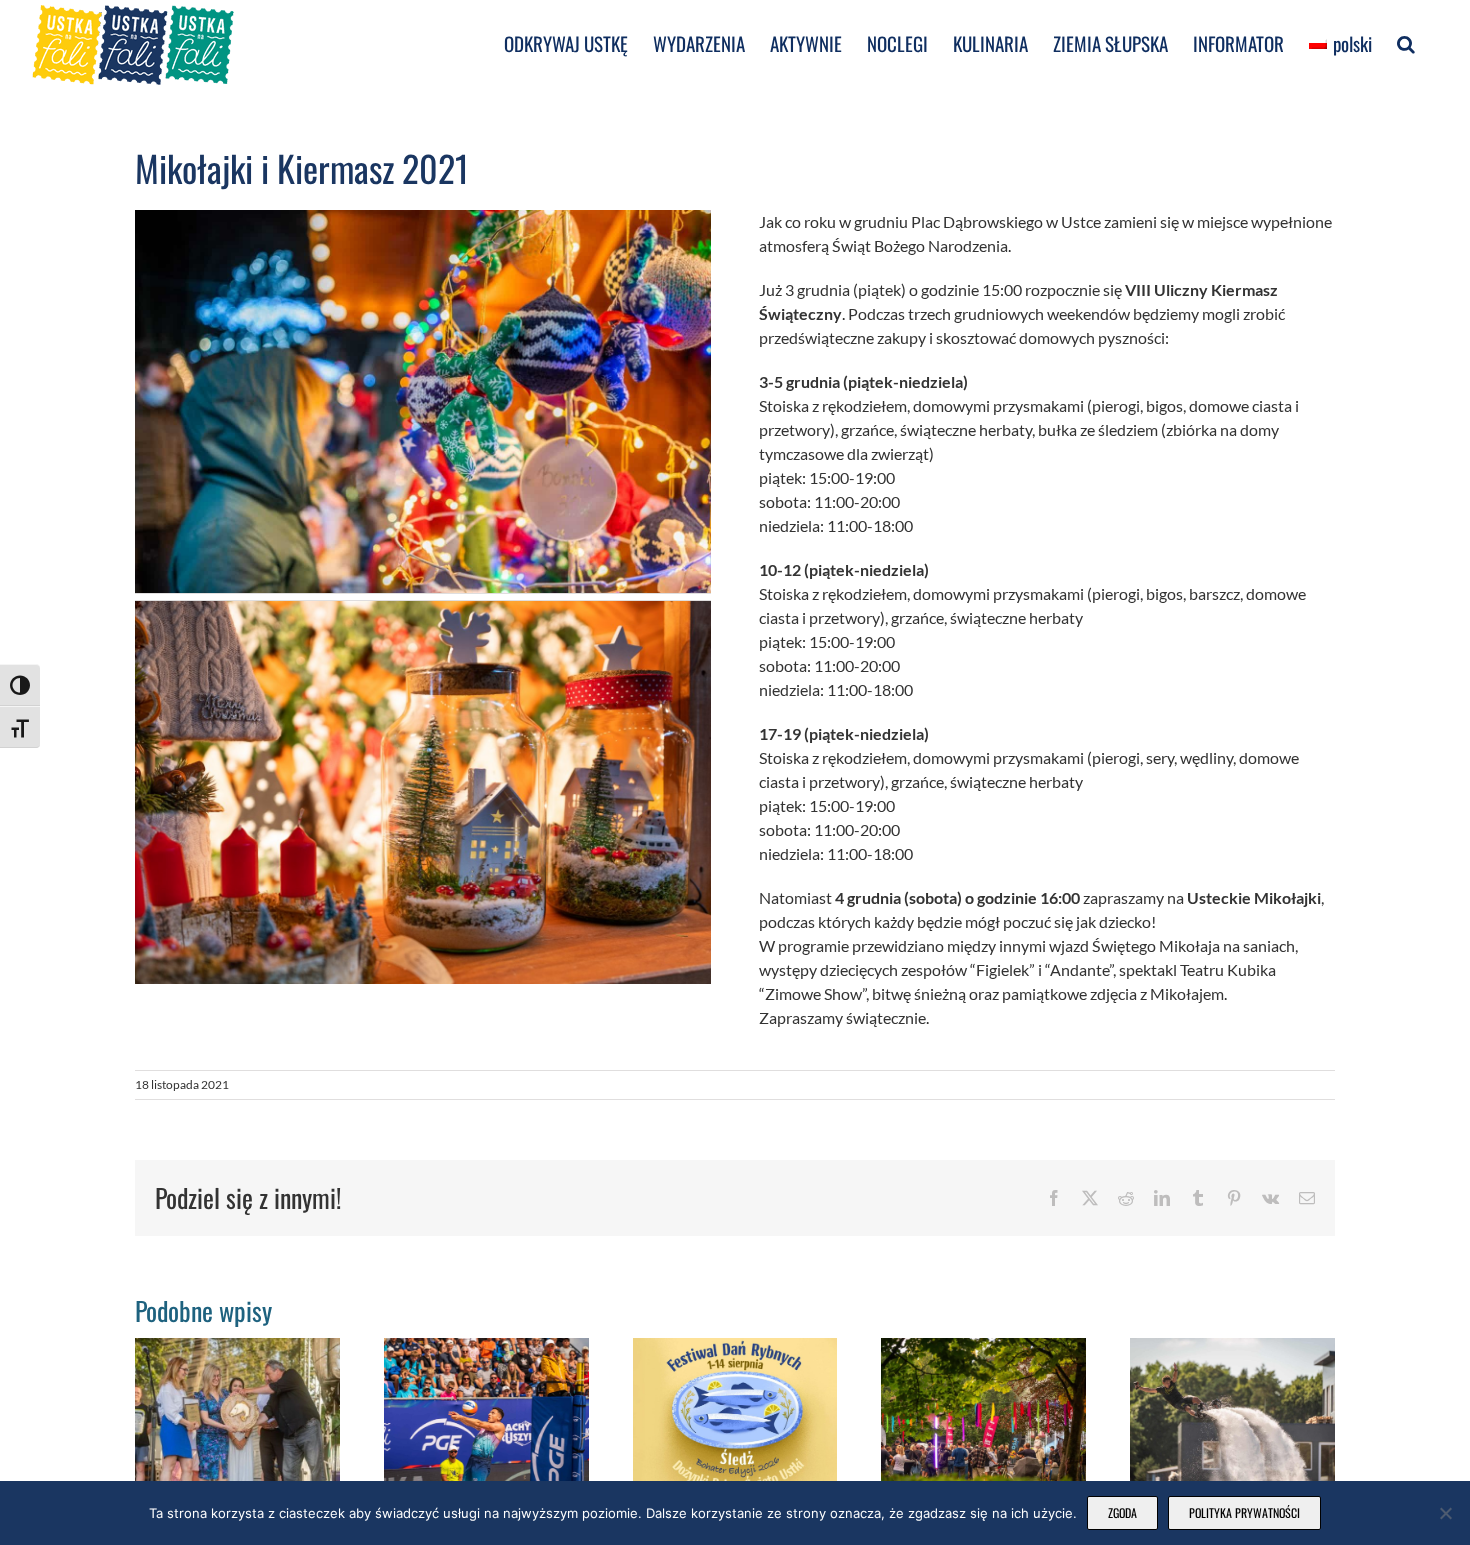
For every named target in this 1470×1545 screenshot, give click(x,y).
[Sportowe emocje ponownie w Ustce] (1232, 1347)
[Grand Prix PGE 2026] (486, 1347)
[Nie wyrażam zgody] (1445, 1513)
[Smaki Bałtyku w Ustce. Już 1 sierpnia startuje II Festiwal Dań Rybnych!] (735, 1347)
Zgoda (1122, 1512)
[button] (1406, 42)
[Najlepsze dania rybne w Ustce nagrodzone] (237, 1347)
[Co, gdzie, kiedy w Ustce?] (983, 1347)
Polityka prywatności (1244, 1512)
